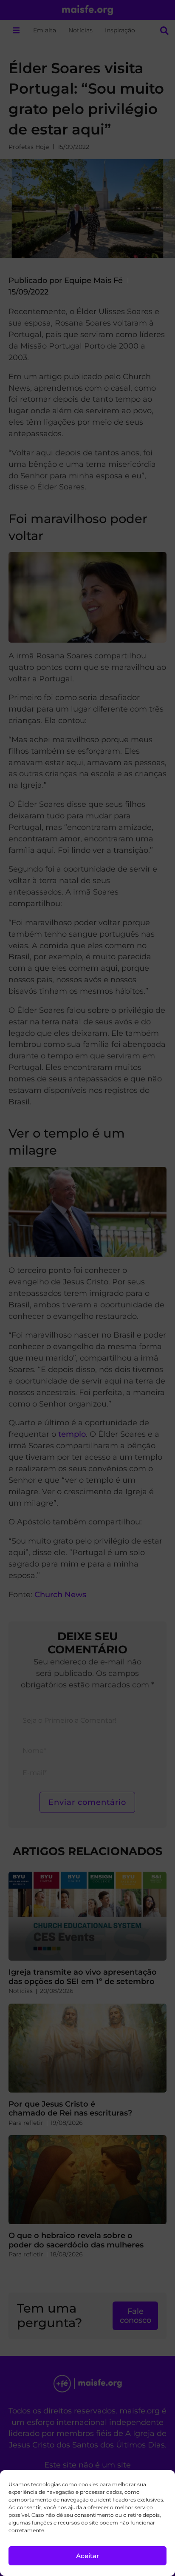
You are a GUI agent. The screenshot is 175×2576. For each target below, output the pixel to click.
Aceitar (87, 2556)
